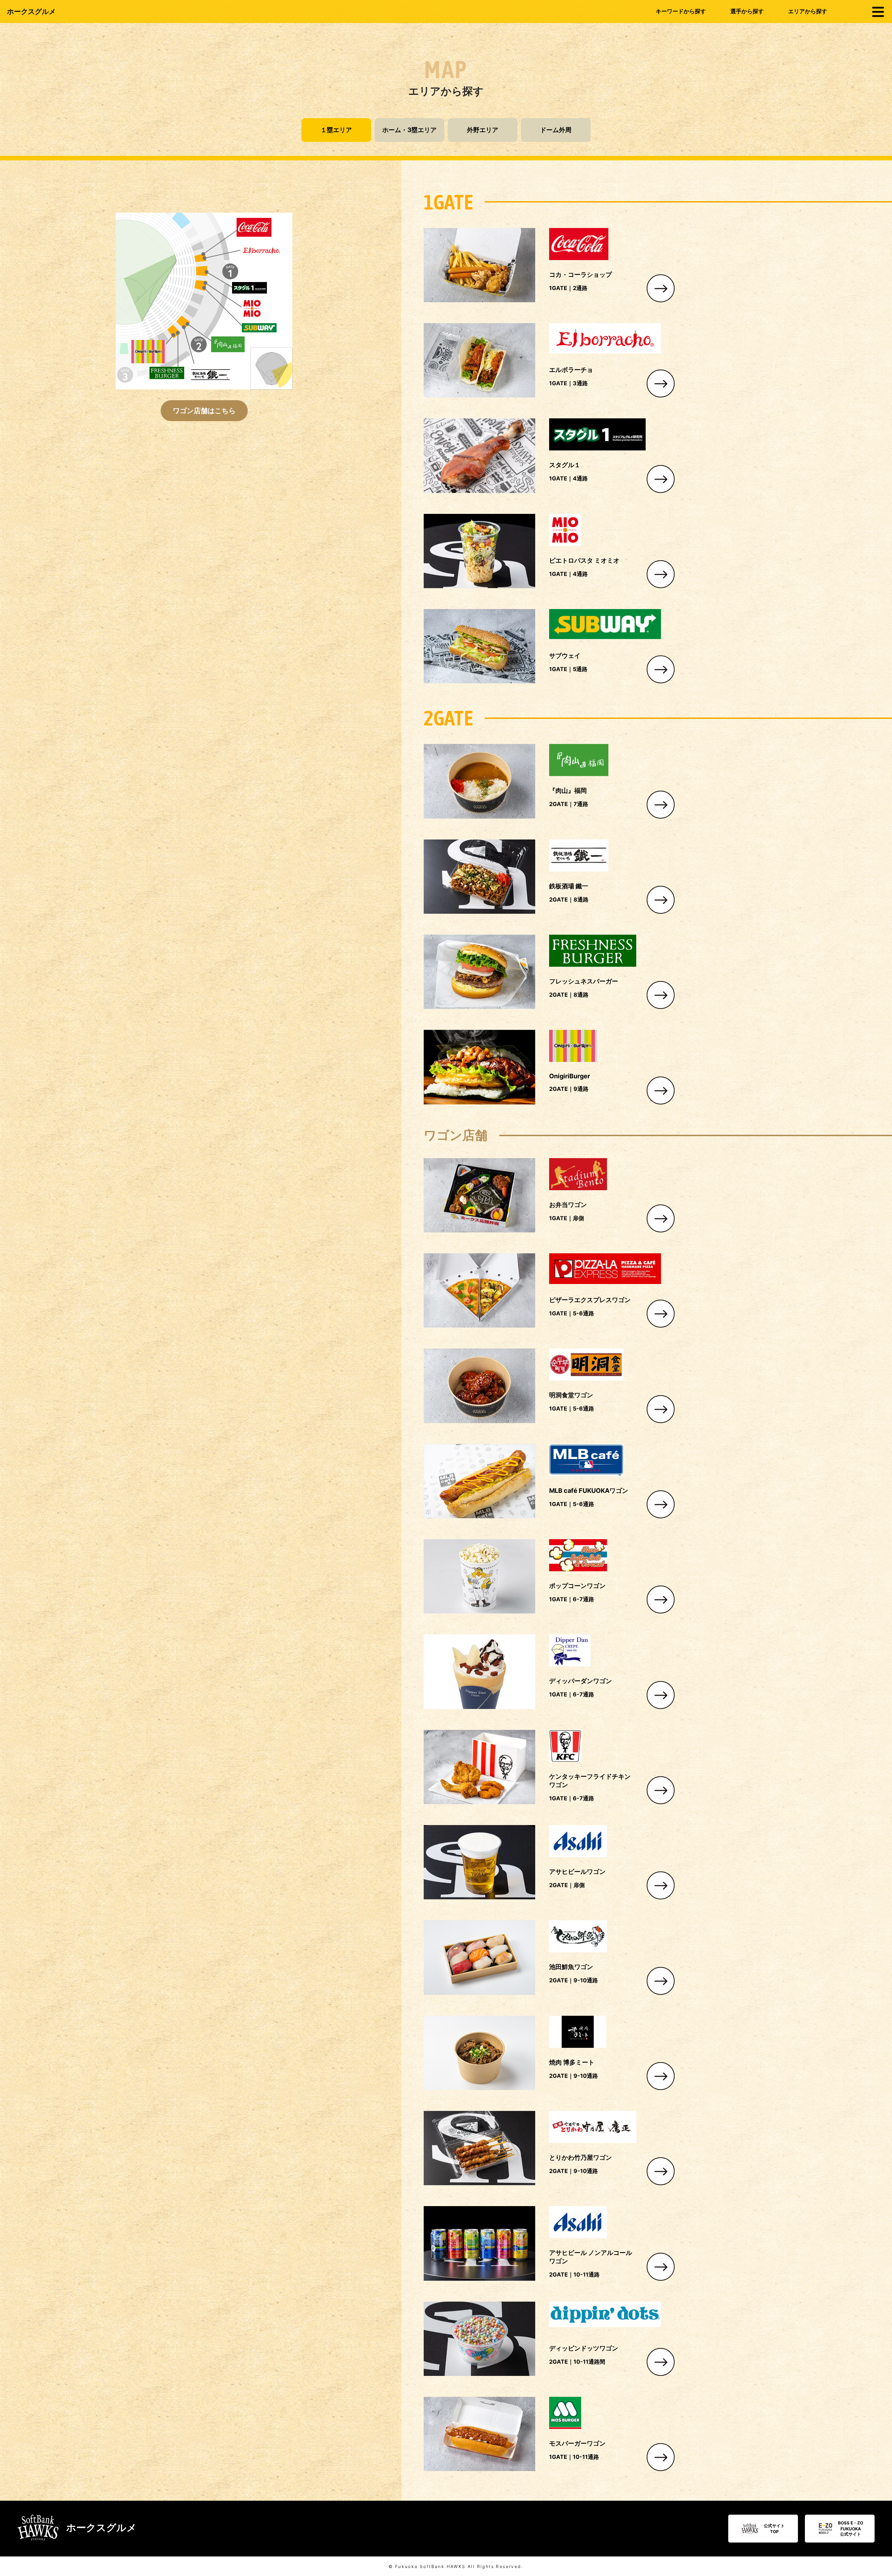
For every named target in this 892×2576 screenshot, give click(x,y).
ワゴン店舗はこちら (204, 410)
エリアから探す (808, 11)
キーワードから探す (681, 11)
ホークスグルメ (31, 12)
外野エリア (483, 130)
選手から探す (747, 11)
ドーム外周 (556, 130)
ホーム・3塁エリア (409, 130)
